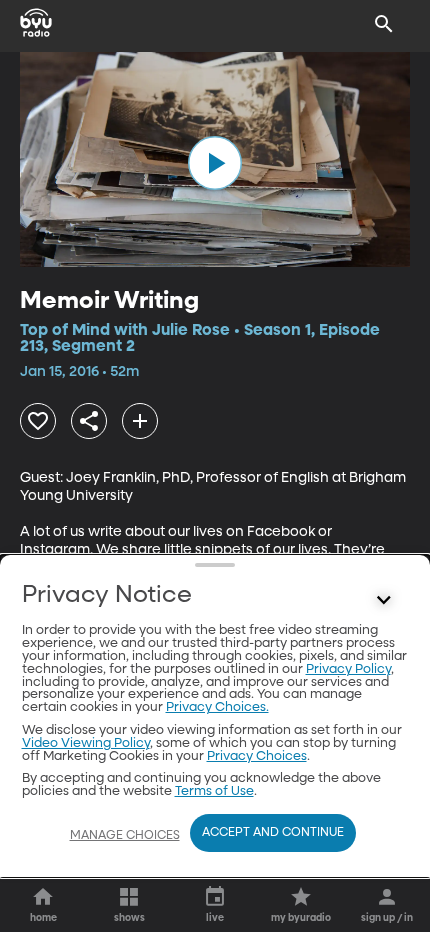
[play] (215, 163)
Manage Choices (125, 836)
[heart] (38, 421)
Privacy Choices (257, 756)
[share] (89, 421)
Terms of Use (214, 791)
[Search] (384, 24)
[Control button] (384, 600)
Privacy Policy (348, 669)
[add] (140, 421)
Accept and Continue (273, 833)
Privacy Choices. (217, 707)
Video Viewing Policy (86, 743)
